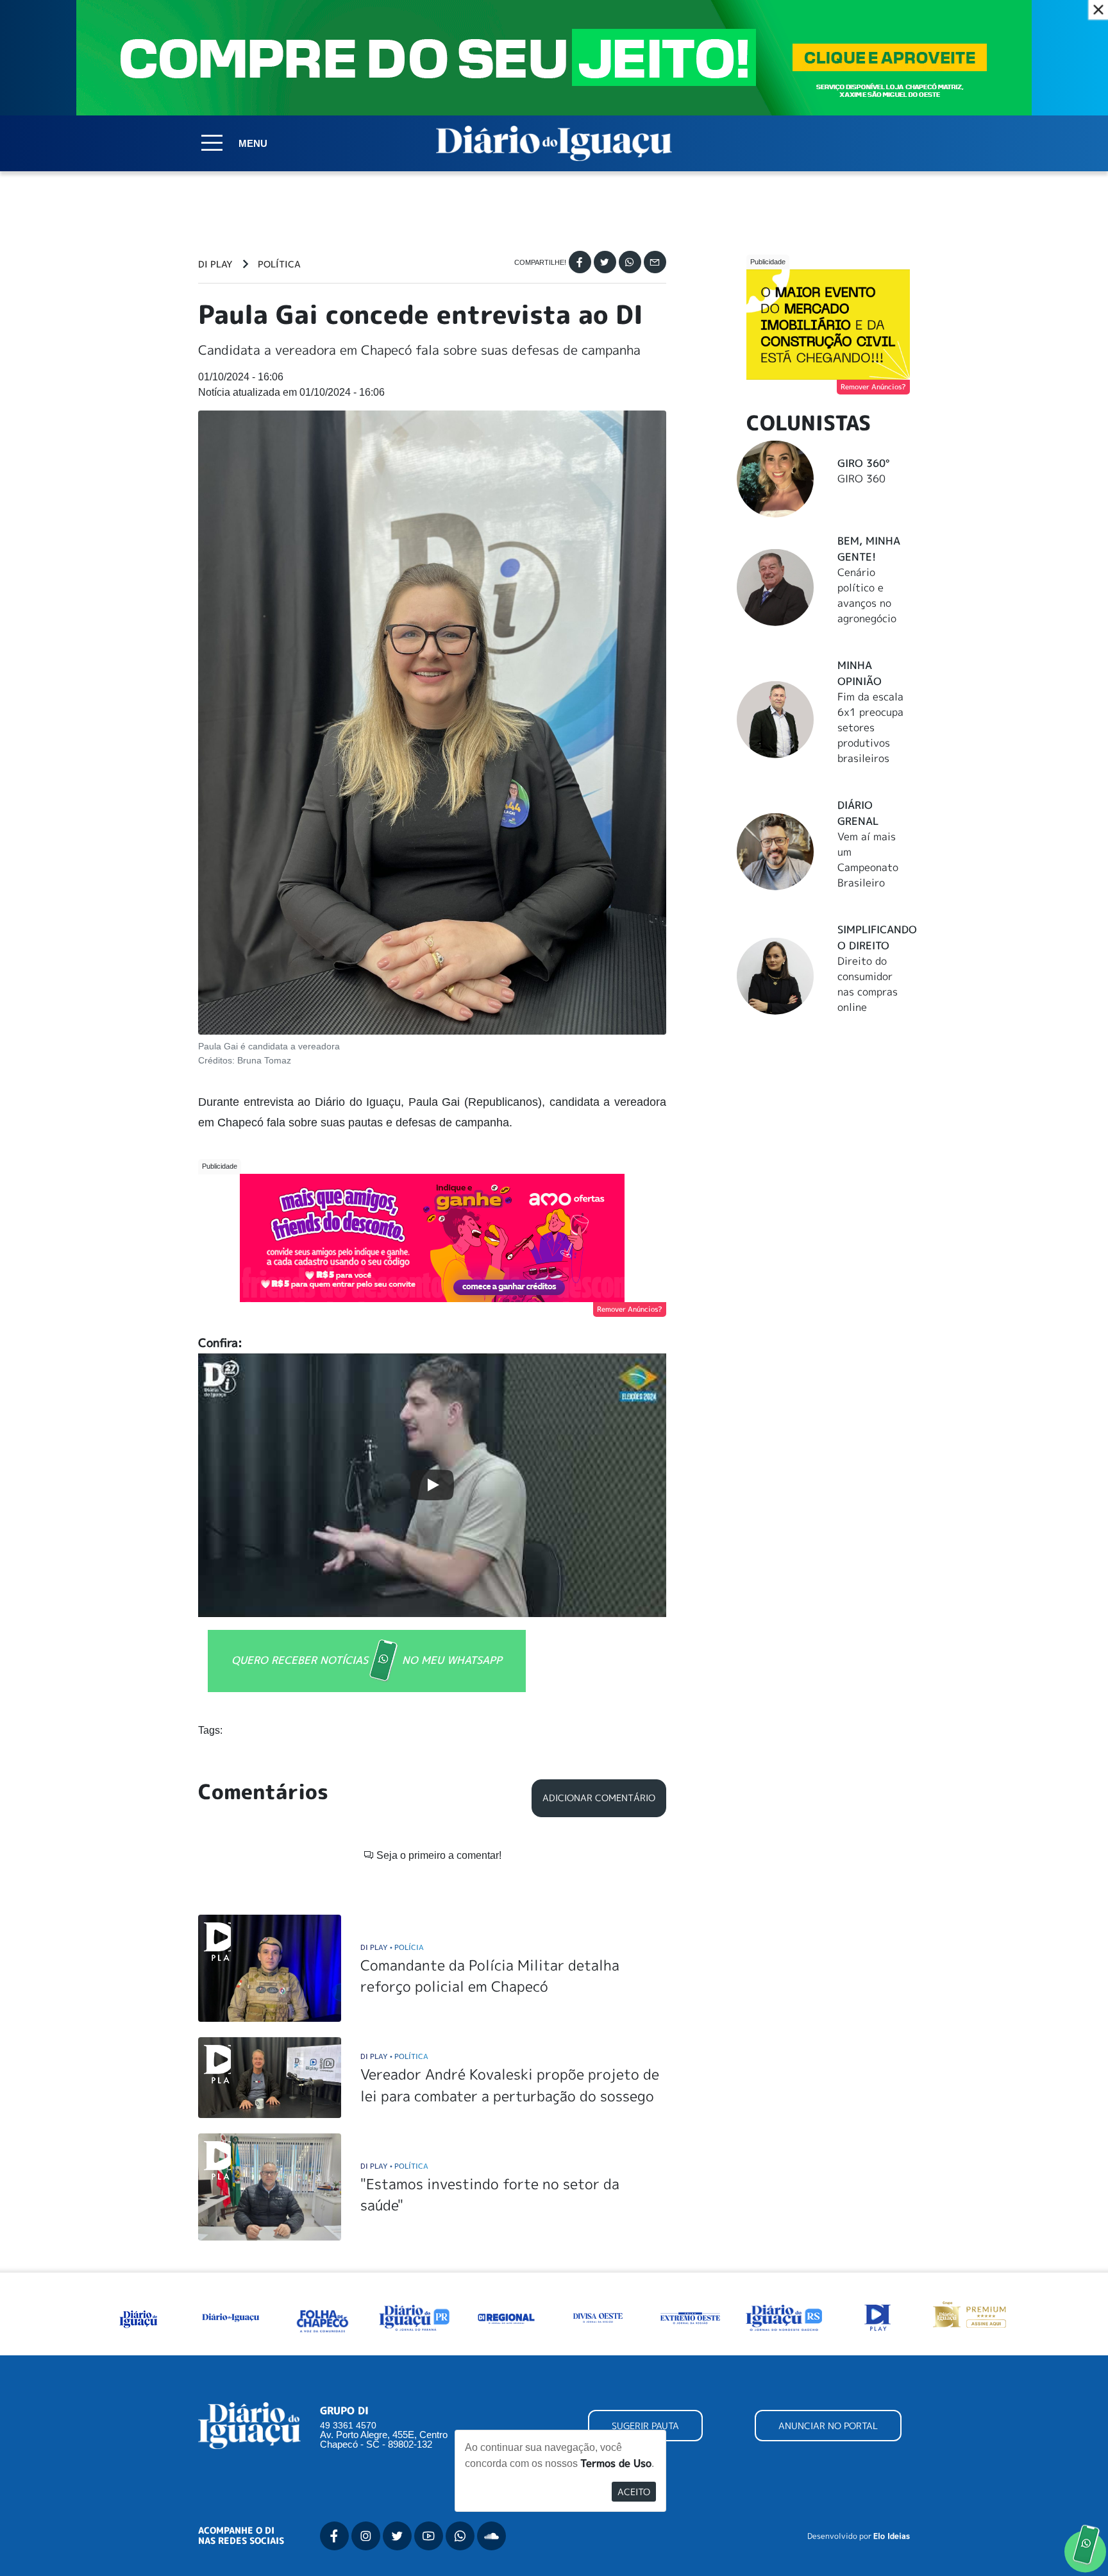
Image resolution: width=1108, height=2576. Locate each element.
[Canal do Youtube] (429, 2536)
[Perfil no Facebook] (334, 2536)
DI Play (215, 264)
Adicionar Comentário (599, 1798)
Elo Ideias (892, 2536)
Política (279, 264)
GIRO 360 (861, 479)
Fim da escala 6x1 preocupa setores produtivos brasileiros (870, 727)
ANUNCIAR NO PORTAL (828, 2426)
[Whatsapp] (630, 262)
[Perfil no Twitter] (397, 2536)
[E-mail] (655, 262)
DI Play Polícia (392, 1947)
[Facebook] (580, 262)
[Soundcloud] (491, 2536)
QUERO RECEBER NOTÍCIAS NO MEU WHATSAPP (367, 1660)
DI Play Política (394, 2056)
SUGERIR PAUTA (645, 2426)
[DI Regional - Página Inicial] (138, 2317)
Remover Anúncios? (630, 1309)
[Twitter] (605, 262)
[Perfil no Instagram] (366, 2536)
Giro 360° (863, 463)
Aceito (634, 2492)
